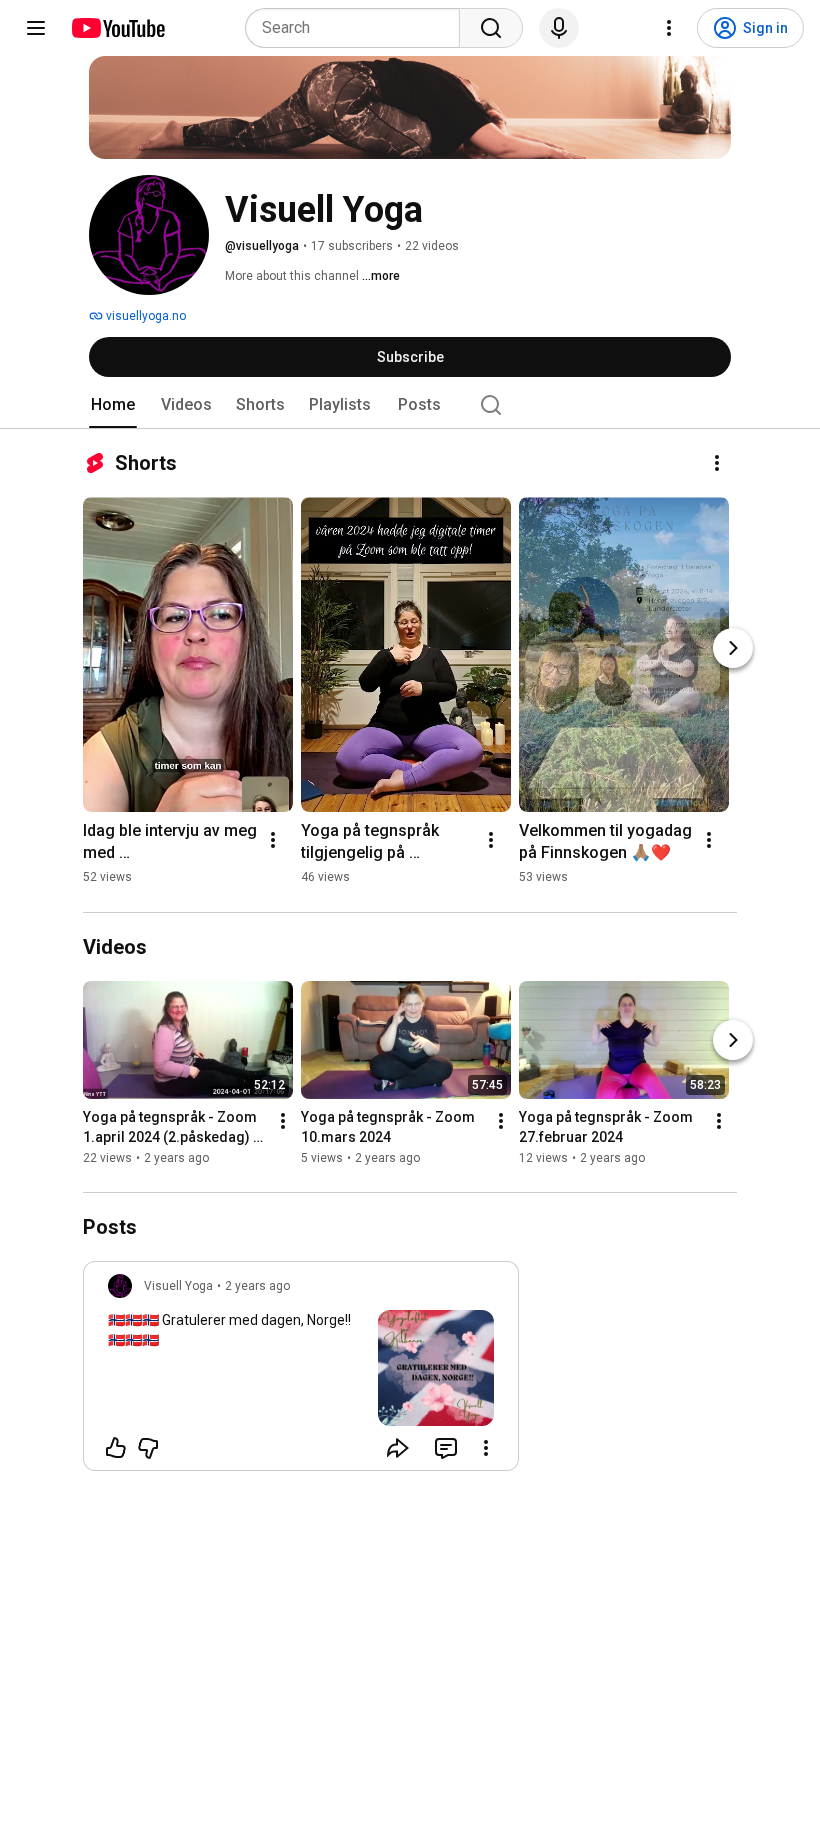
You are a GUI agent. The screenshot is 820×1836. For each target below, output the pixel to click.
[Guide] (36, 28)
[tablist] (410, 405)
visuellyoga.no (144, 316)
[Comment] (446, 1448)
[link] (301, 1372)
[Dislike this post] (148, 1448)
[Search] (491, 28)
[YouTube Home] (117, 28)
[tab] (113, 405)
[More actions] (717, 463)
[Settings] (669, 28)
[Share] (398, 1448)
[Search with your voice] (559, 28)
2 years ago (257, 1286)
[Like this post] (116, 1448)
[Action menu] (486, 1448)
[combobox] (358, 28)
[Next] (733, 648)
